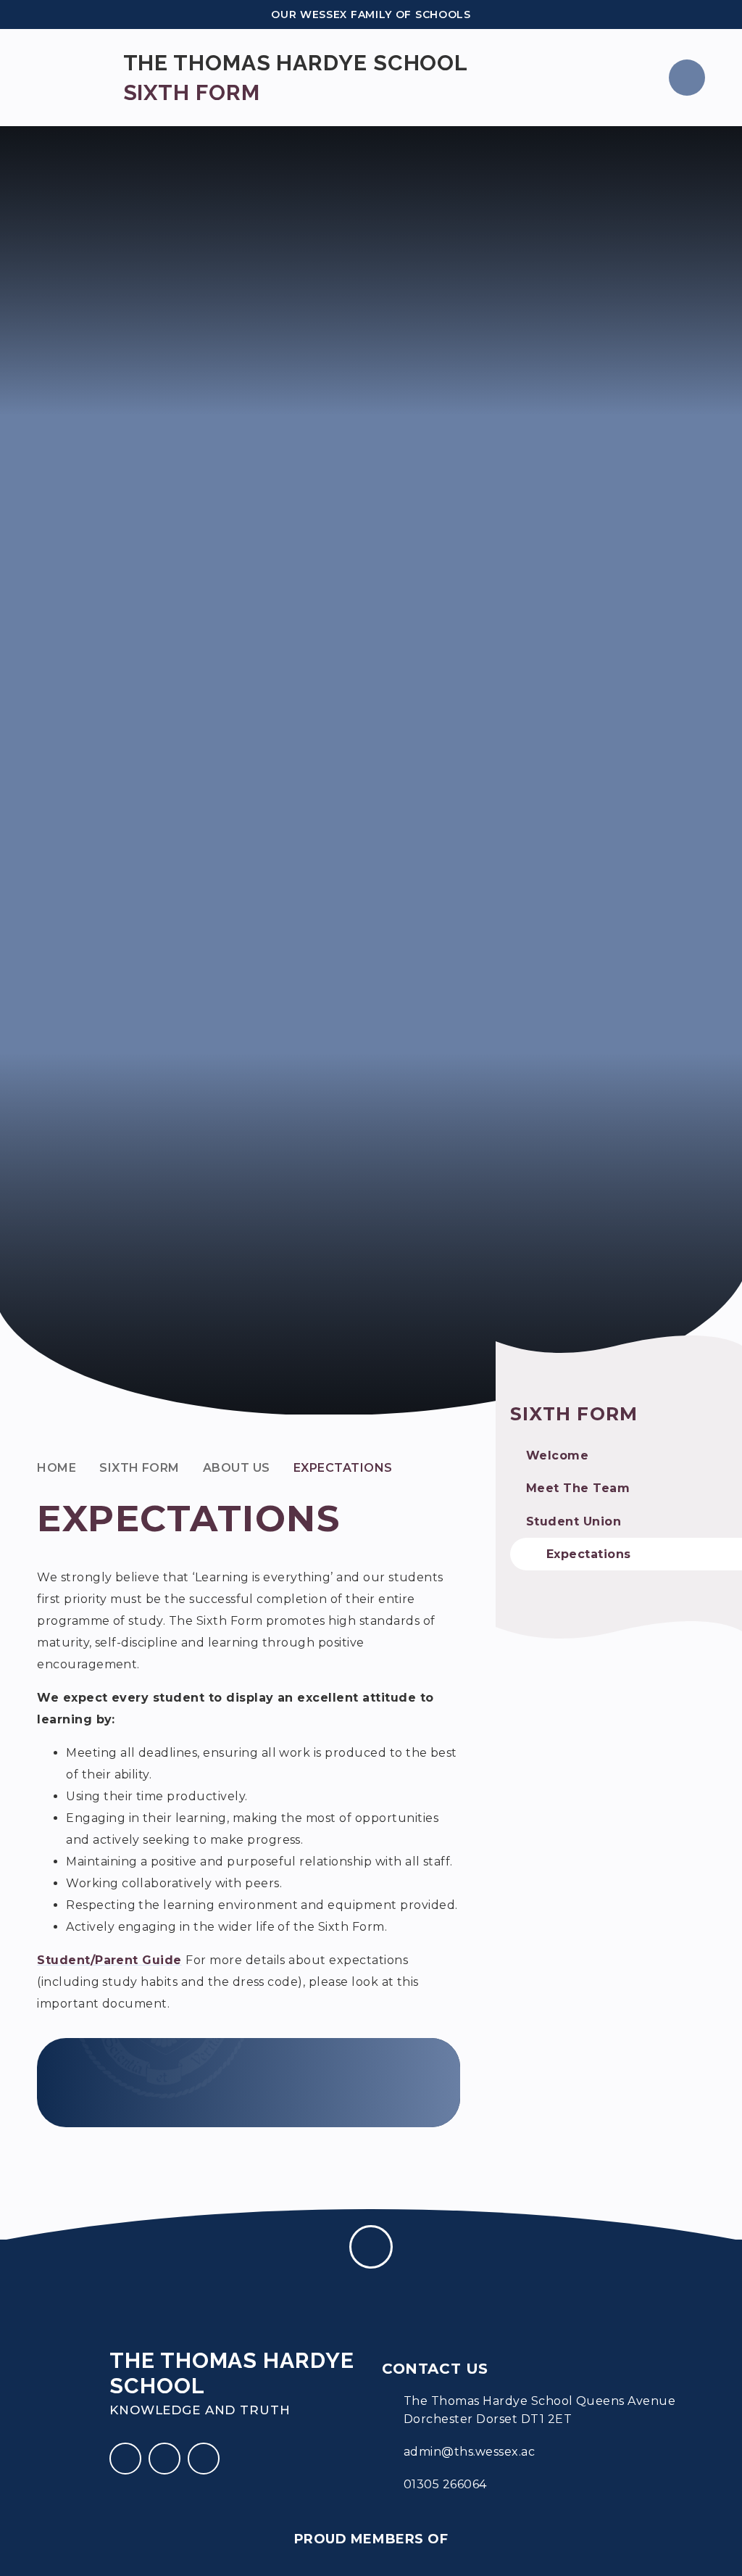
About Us (237, 1468)
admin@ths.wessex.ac (469, 2452)
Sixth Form (139, 1468)
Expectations (343, 1468)
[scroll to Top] (371, 2247)
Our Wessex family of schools (371, 15)
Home (57, 1468)
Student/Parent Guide (109, 1960)
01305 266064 (445, 2484)
